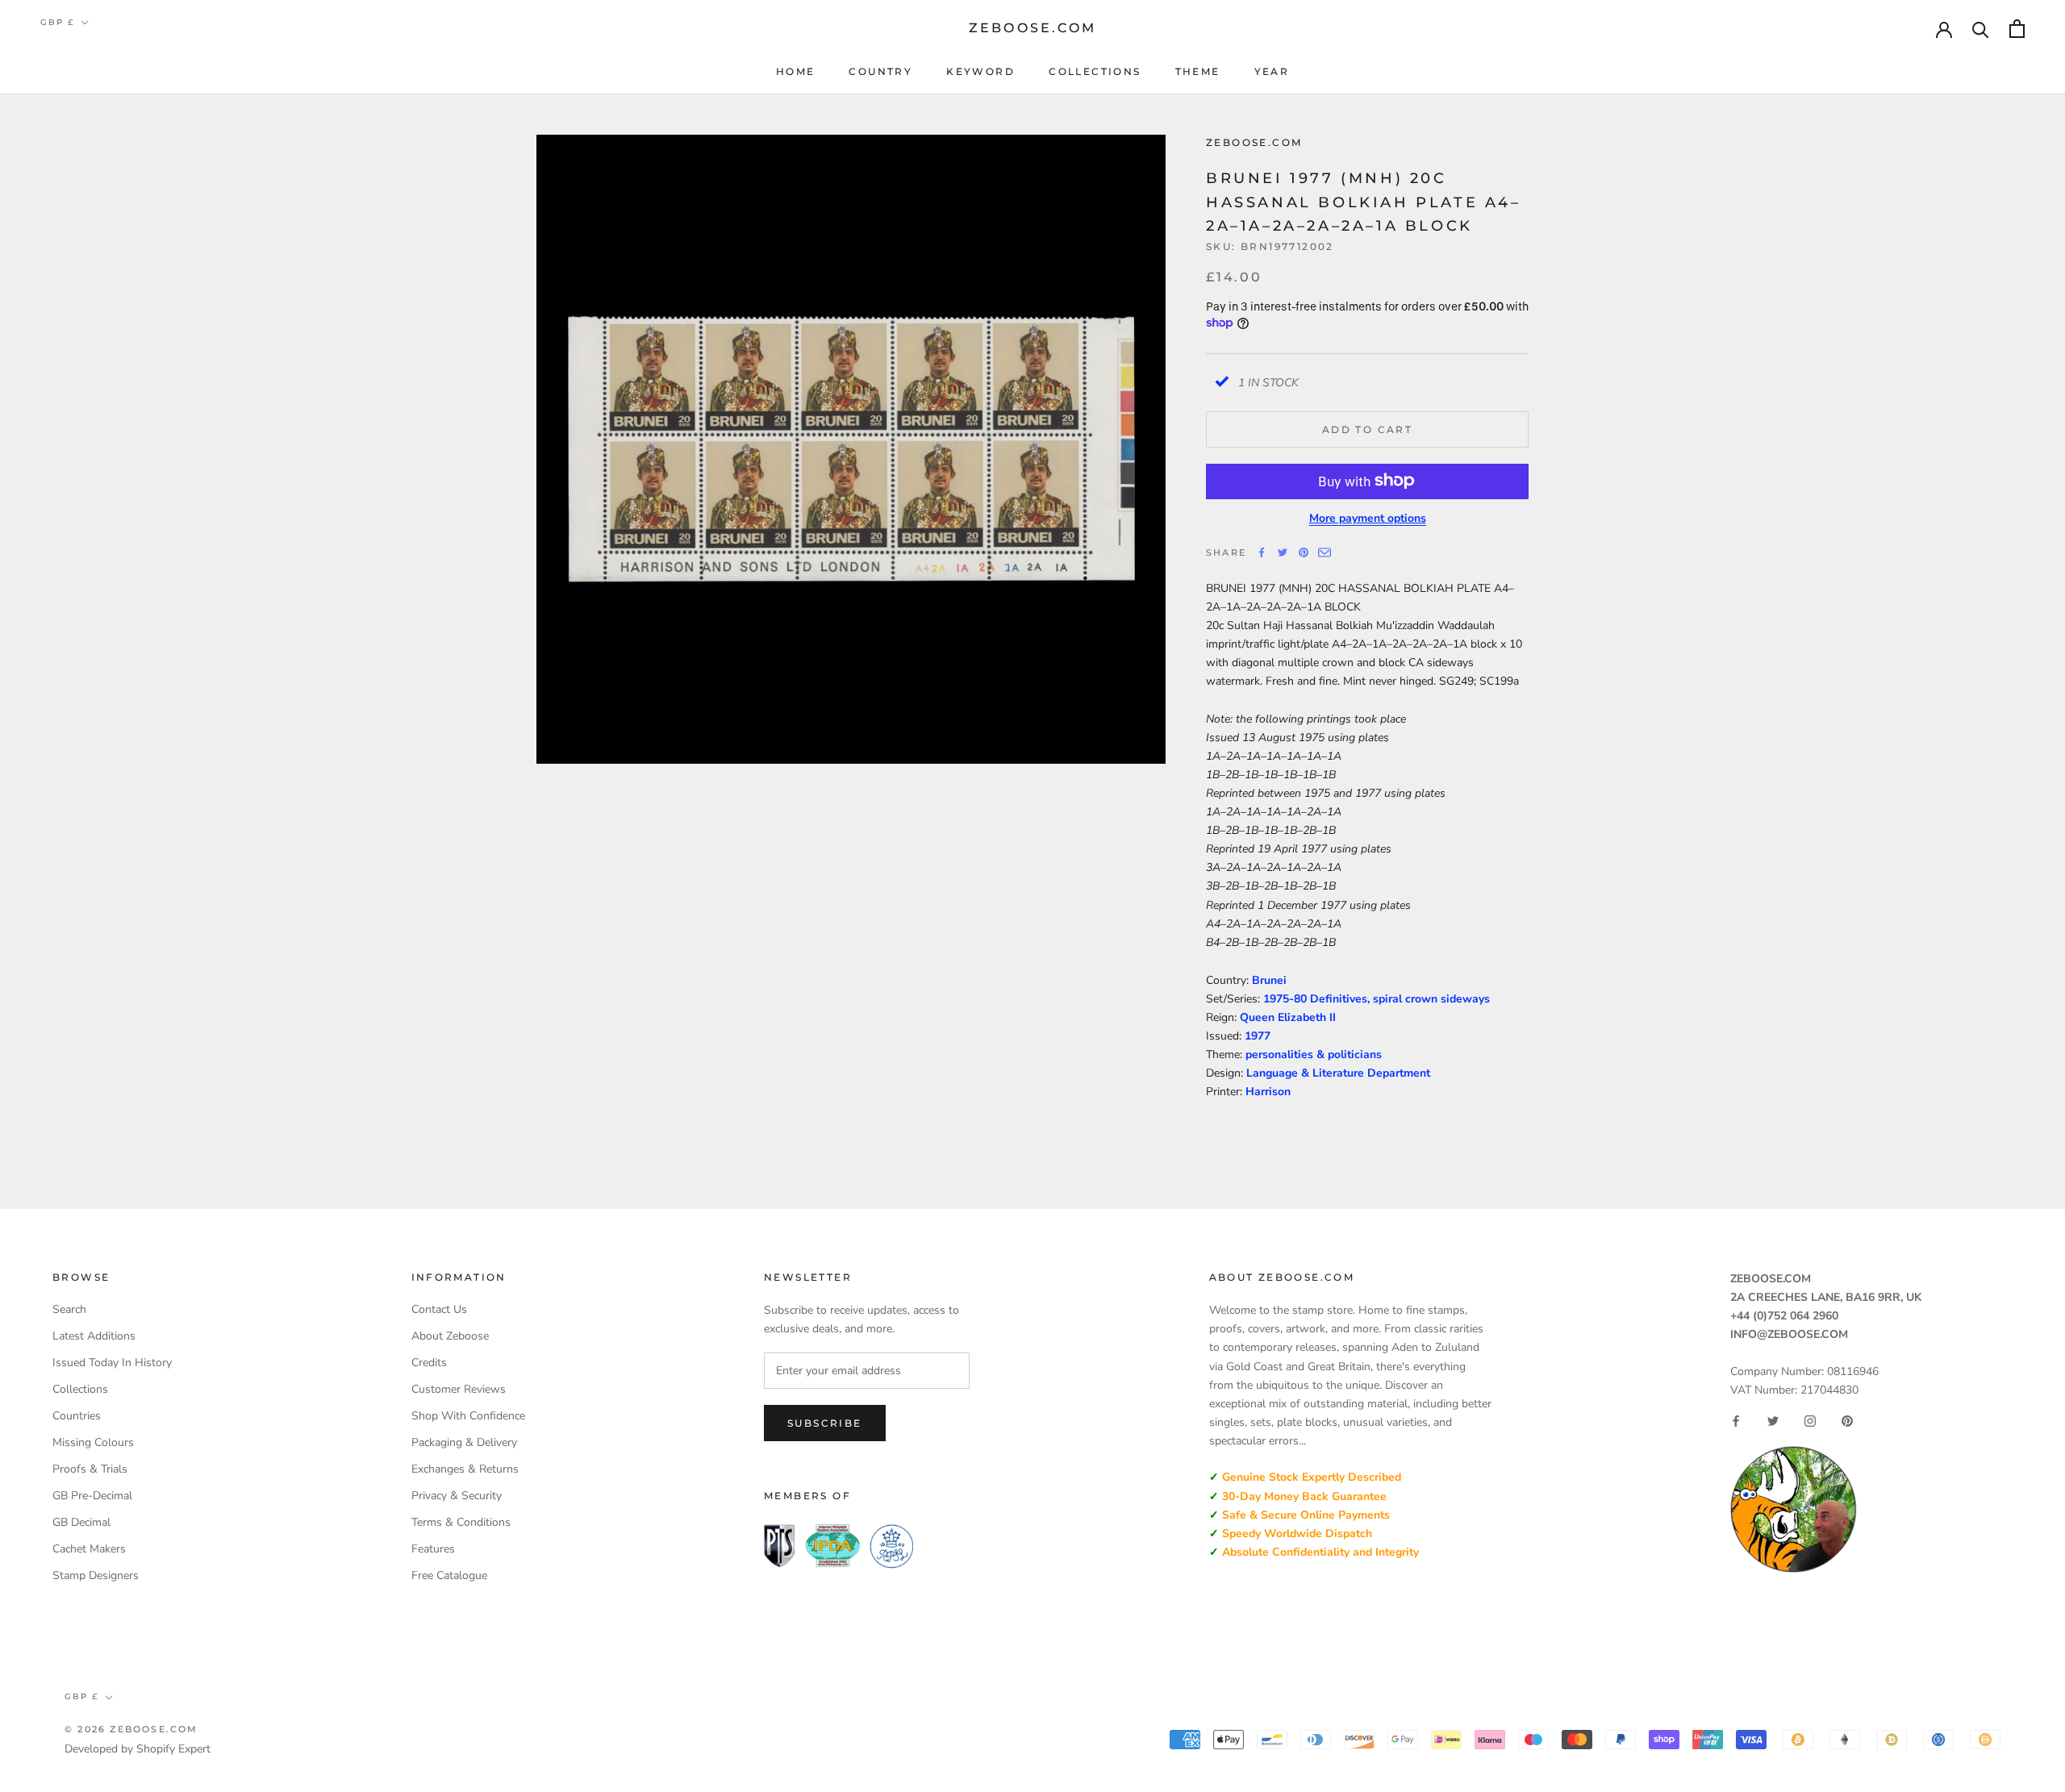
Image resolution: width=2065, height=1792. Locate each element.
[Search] (1981, 29)
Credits (429, 1363)
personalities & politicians (1314, 1054)
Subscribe (825, 1423)
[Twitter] (1283, 552)
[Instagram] (1810, 1421)
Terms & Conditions (461, 1522)
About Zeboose (450, 1336)
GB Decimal (81, 1522)
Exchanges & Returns (465, 1469)
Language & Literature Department (1338, 1073)
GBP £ (57, 22)
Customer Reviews (459, 1389)
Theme (1198, 71)
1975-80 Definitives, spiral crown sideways (1377, 998)
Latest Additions (94, 1336)
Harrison (1268, 1092)
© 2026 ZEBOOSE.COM (131, 1729)
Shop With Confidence (468, 1416)
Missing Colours (93, 1442)
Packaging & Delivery (464, 1442)
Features (433, 1549)
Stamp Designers (96, 1575)
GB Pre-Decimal (92, 1496)
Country (880, 71)
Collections (1095, 71)
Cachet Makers (89, 1549)
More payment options (1368, 517)
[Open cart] (2017, 29)
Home (796, 71)
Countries (77, 1416)
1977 (1258, 1035)
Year (1272, 71)
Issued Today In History (112, 1363)
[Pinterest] (1304, 552)
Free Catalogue (449, 1575)
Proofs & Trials (90, 1469)
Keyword (980, 71)
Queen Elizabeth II (1288, 1017)
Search (69, 1309)
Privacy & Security (457, 1496)
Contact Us (439, 1309)
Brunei (1269, 979)
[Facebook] (1262, 552)
